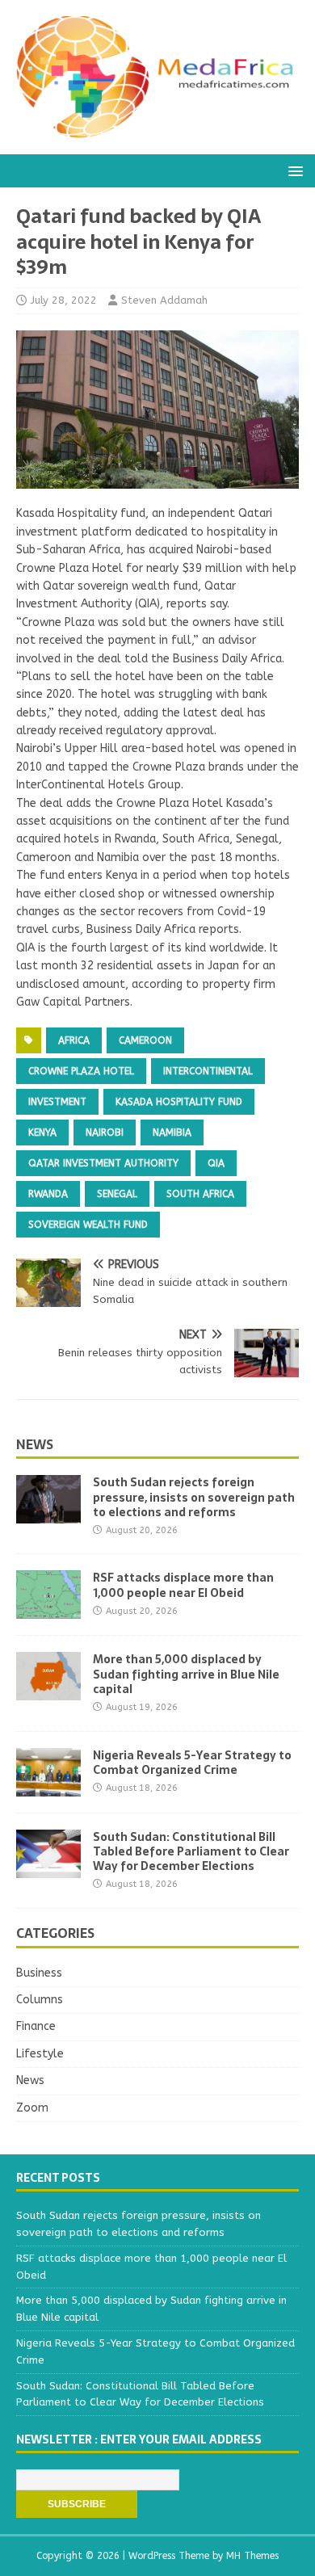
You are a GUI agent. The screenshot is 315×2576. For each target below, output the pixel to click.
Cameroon (145, 1040)
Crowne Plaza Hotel (81, 1071)
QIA (216, 1163)
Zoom (32, 2108)
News (35, 1444)
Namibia (172, 1133)
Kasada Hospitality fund (179, 1102)
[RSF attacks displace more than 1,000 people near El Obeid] (48, 1609)
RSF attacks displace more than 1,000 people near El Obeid (183, 1585)
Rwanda (48, 1194)
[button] (293, 170)
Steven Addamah (164, 300)
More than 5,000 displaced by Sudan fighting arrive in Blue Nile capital (186, 1674)
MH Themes (252, 2556)
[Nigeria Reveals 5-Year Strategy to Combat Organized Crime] (48, 1786)
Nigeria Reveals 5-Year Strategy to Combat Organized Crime (192, 1763)
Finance (36, 2026)
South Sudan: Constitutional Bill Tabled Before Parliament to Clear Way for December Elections (191, 1851)
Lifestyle (40, 2054)
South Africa (200, 1194)
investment (57, 1102)
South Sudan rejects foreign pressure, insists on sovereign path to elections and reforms (194, 1497)
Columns (40, 2000)
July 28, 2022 (64, 300)
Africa (74, 1040)
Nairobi (105, 1133)
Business (39, 1973)
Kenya (42, 1133)
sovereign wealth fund (88, 1225)
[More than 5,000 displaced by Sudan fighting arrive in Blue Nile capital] (48, 1691)
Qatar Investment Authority (103, 1163)
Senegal (117, 1194)
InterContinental (208, 1071)
